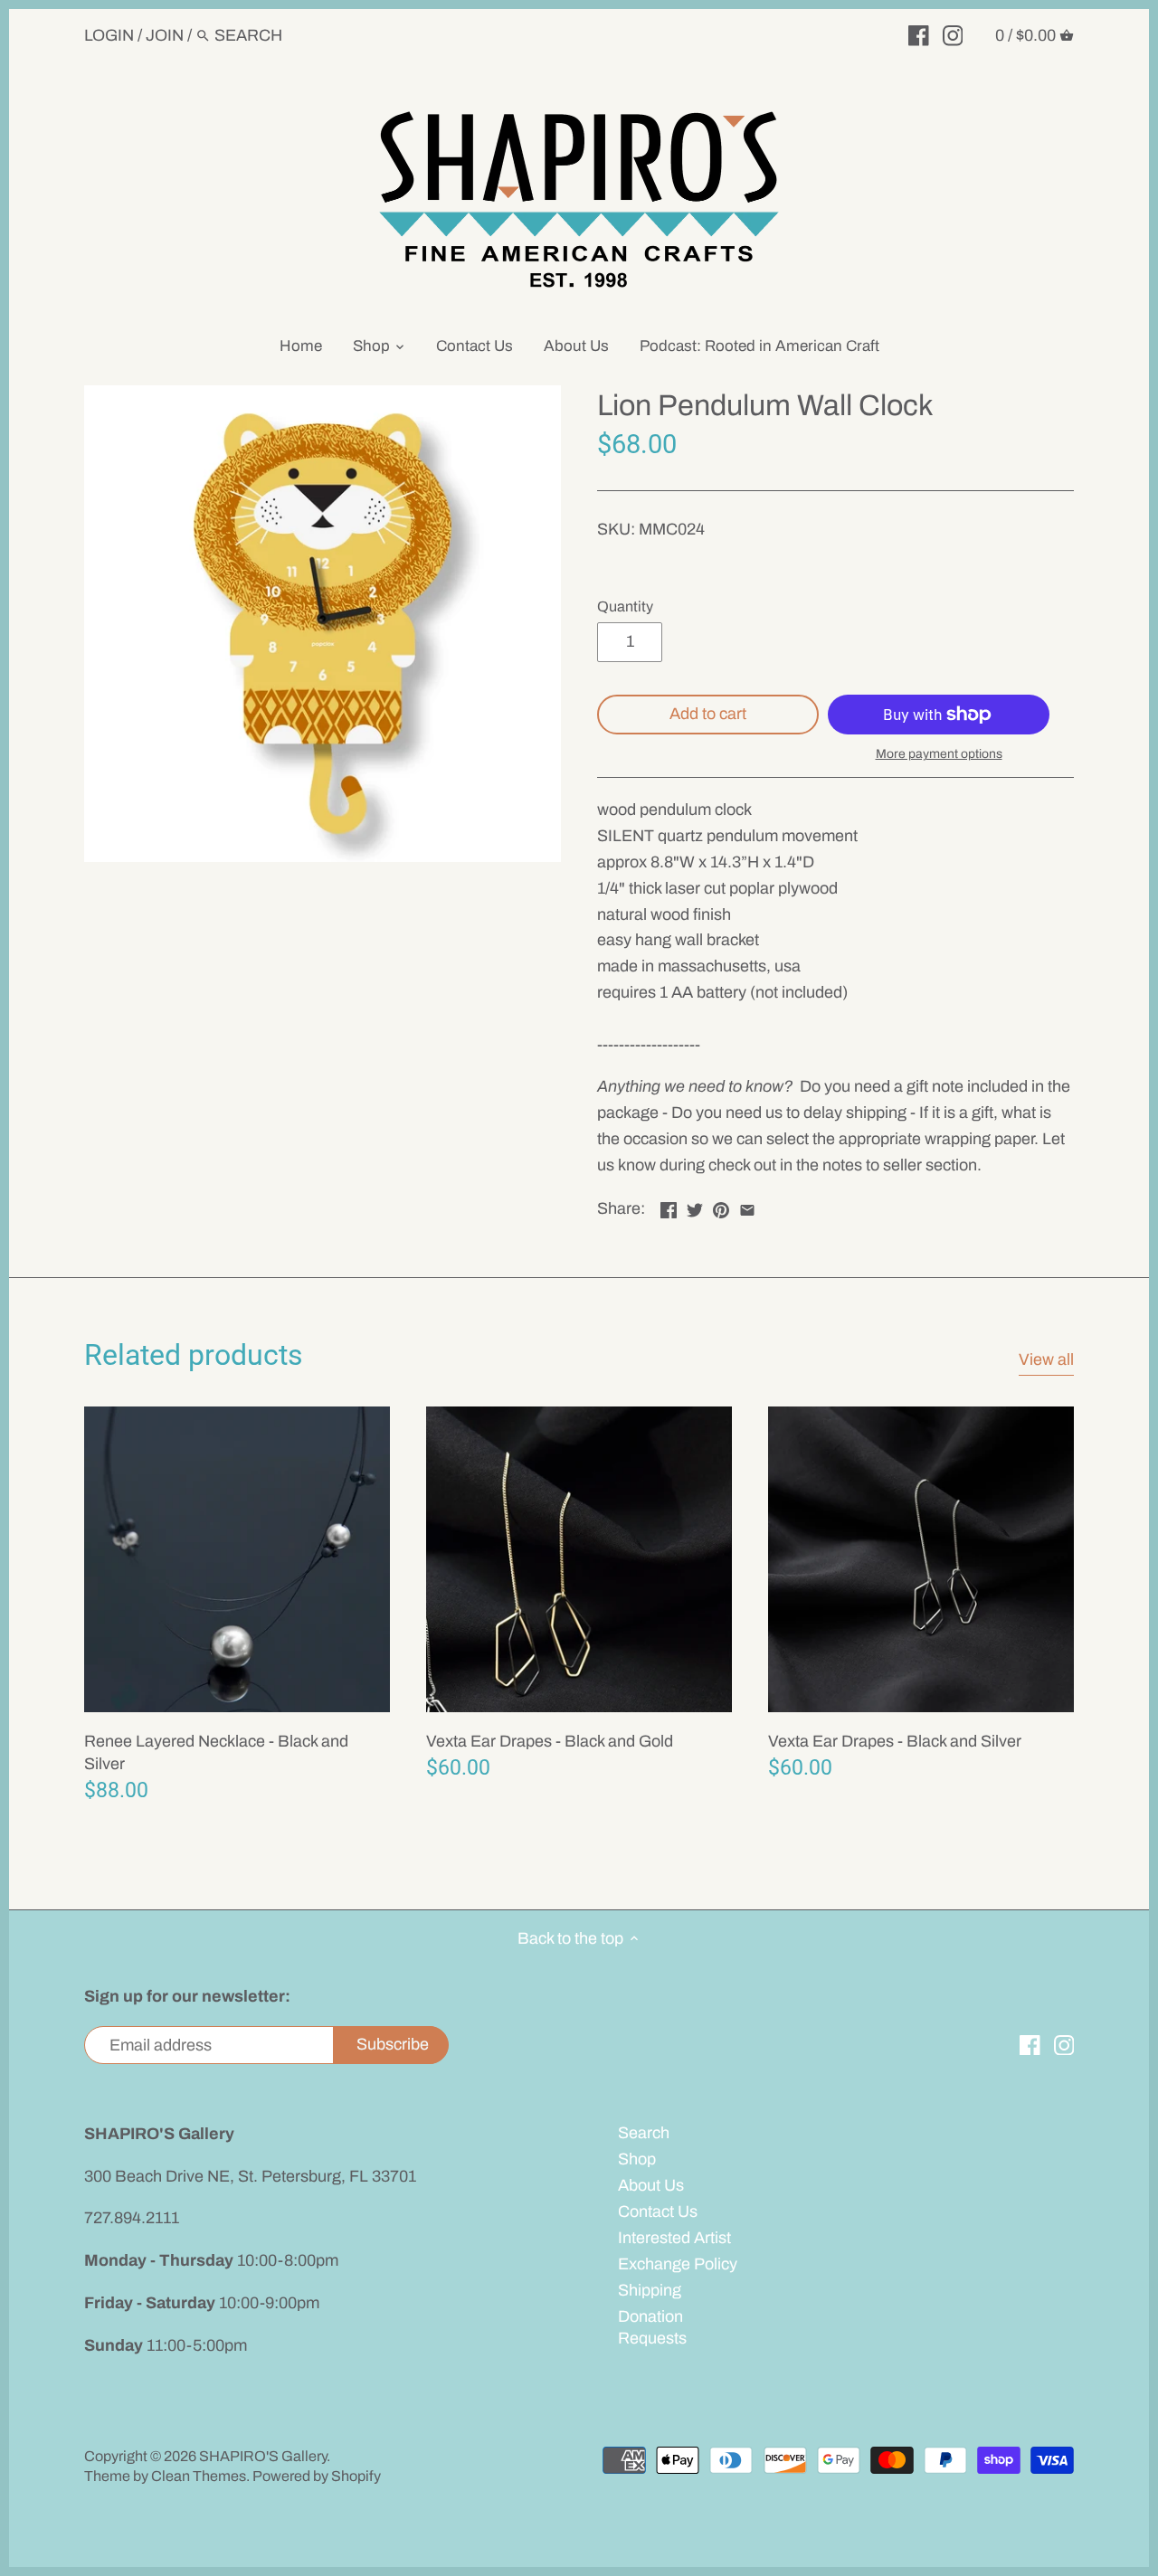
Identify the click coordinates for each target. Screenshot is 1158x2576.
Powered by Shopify (317, 2476)
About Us (651, 2185)
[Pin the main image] (721, 1207)
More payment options (939, 754)
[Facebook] (919, 34)
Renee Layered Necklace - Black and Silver (216, 1752)
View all (1046, 1359)
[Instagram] (953, 34)
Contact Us (658, 2211)
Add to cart (708, 714)
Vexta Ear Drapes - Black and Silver (895, 1741)
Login (109, 35)
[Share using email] (747, 1207)
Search (644, 2133)
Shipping (650, 2290)
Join (165, 35)
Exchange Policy (678, 2264)
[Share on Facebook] (669, 1207)
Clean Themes (199, 2476)
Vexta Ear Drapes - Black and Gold (550, 1741)
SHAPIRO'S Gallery (263, 2456)
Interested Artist (674, 2238)
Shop (637, 2159)
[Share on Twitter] (695, 1207)
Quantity (625, 606)
